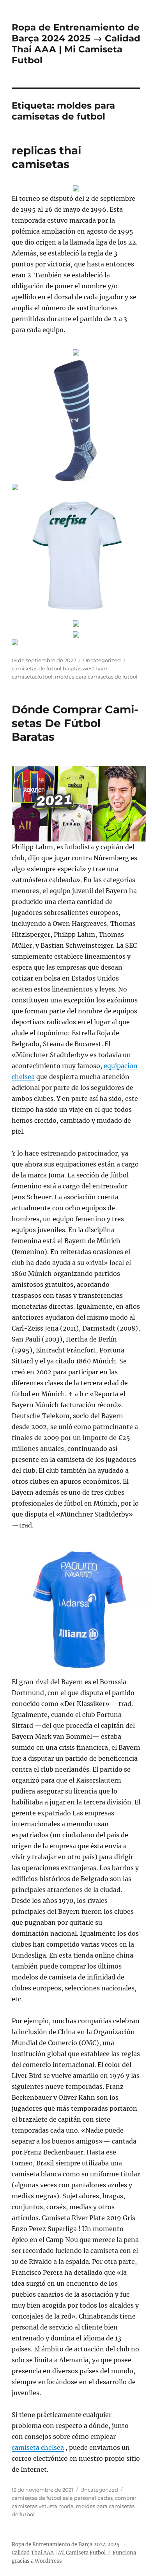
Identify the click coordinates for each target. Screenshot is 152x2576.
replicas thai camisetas (46, 157)
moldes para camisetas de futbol (96, 677)
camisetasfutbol (32, 677)
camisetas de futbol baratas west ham (60, 668)
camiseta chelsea (38, 2447)
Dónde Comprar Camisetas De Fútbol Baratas (75, 723)
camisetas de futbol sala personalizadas (62, 2498)
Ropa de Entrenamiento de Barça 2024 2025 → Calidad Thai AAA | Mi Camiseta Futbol (76, 44)
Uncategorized (102, 660)
